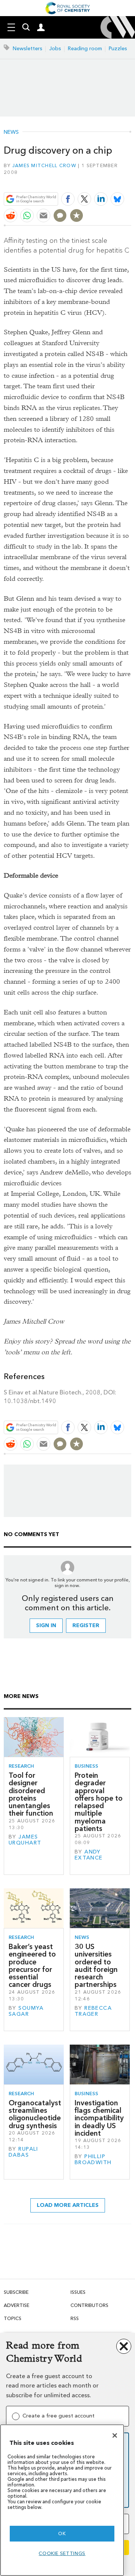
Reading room (85, 49)
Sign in (46, 1625)
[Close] (115, 2435)
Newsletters (28, 49)
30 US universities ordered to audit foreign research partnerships (96, 1966)
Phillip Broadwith (93, 2159)
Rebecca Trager (93, 2011)
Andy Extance (89, 1855)
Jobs (55, 49)
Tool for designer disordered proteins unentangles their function (31, 1794)
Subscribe (16, 2292)
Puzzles (118, 49)
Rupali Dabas (23, 2152)
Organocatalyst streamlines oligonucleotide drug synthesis (35, 2114)
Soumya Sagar (26, 2011)
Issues (78, 2292)
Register (86, 1625)
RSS (75, 2318)
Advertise (16, 2305)
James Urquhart (25, 1840)
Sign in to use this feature (95, 182)
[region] (62, 2500)
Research (21, 1766)
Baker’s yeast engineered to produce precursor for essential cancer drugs (32, 1966)
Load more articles (68, 2205)
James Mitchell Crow (44, 165)
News (11, 132)
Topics (13, 2318)
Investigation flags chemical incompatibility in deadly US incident (99, 2118)
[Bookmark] (76, 215)
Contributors (89, 2305)
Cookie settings (62, 2553)
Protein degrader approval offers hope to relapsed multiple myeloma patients (99, 1802)
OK (62, 2533)
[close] (130, 182)
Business (86, 1766)
